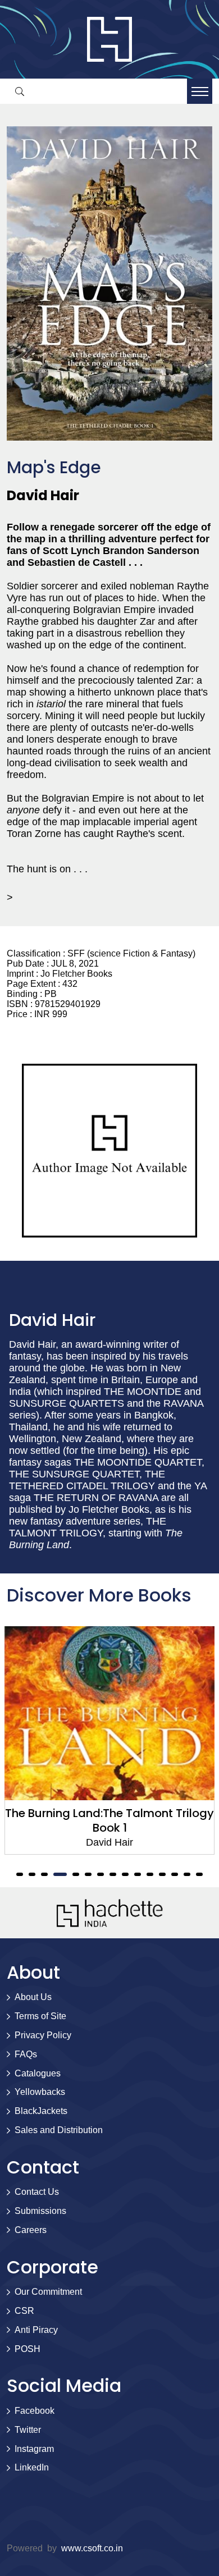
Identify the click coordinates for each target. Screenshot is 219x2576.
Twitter (28, 2430)
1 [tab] (20, 1874)
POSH (28, 2349)
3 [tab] (44, 1874)
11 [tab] (150, 1874)
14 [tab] (187, 1874)
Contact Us (37, 2192)
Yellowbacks (40, 2092)
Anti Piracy (36, 2330)
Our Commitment (48, 2292)
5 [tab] (76, 1874)
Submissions (40, 2211)
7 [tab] (101, 1874)
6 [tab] (88, 1874)
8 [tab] (113, 1874)
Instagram (34, 2449)
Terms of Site (40, 2016)
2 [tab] (32, 1874)
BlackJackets (41, 2111)
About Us (33, 1997)
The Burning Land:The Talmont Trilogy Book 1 (109, 1820)
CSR (24, 2311)
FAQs (26, 2054)
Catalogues (38, 2073)
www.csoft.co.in (92, 2548)
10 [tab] (138, 1874)
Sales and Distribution (59, 2130)
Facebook (35, 2411)
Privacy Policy (43, 2035)
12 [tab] (162, 1874)
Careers (31, 2230)
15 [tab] (199, 1874)
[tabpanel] (109, 1740)
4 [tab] (60, 1874)
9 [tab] (125, 1874)
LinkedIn (32, 2467)
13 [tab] (175, 1874)
